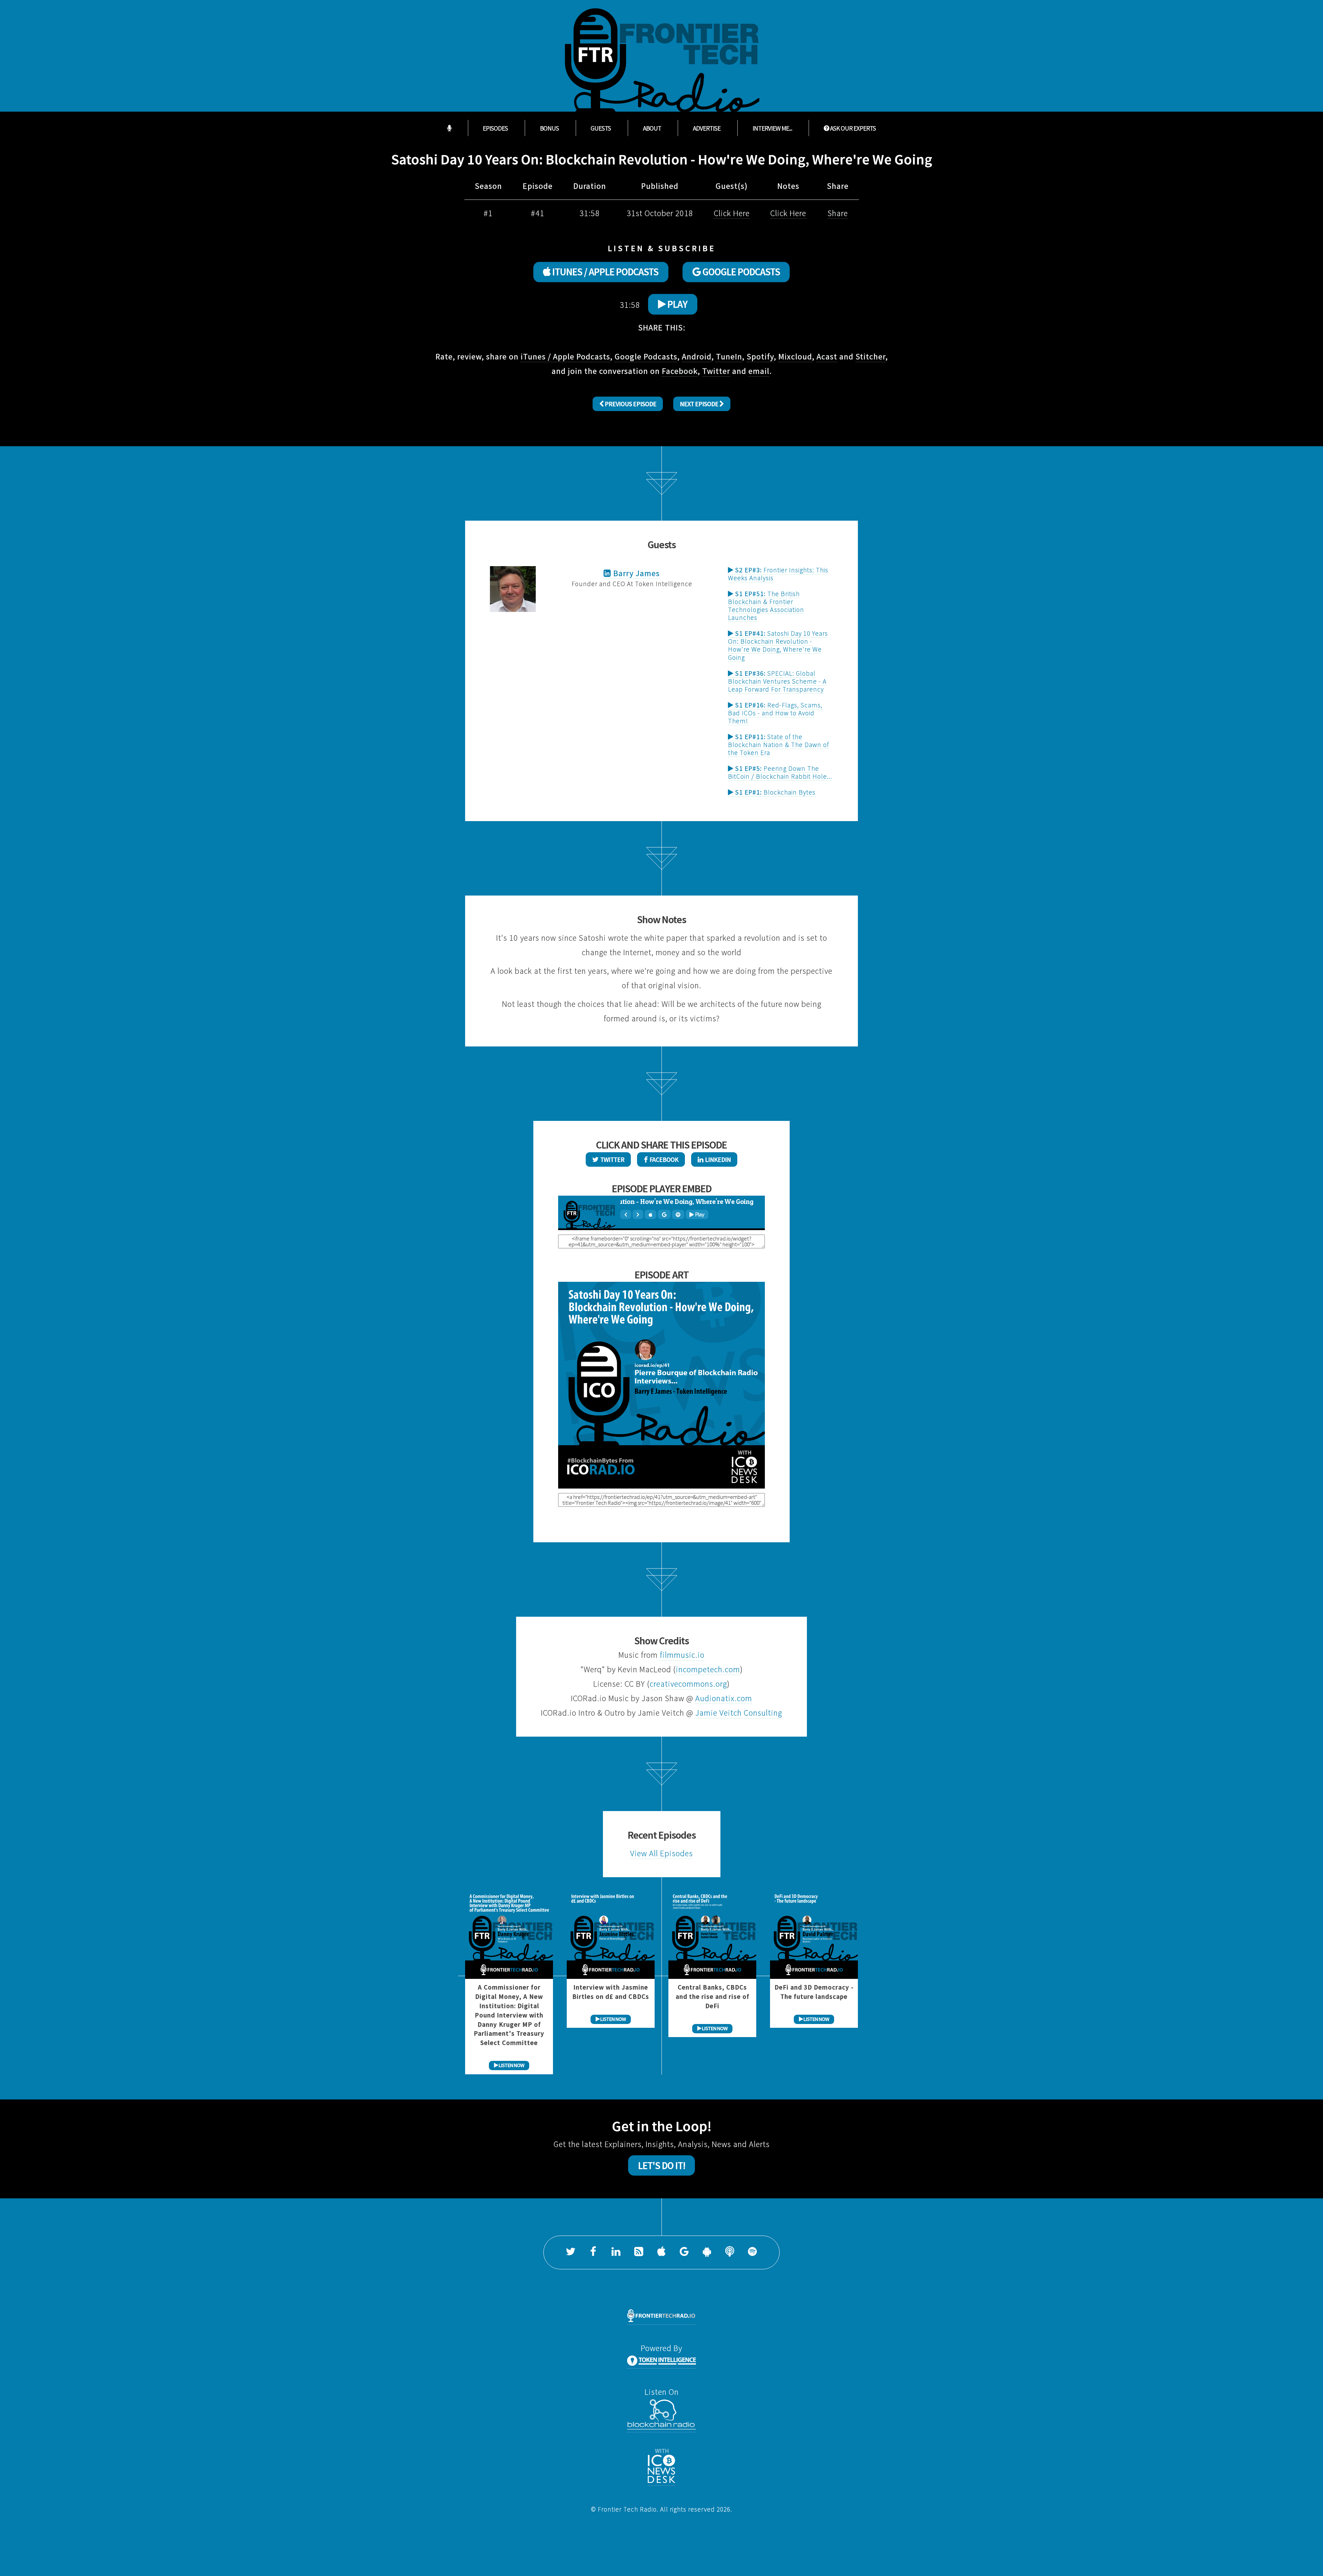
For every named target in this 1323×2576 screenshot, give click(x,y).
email (759, 371)
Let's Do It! (662, 2166)
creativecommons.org (688, 1684)
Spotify (760, 356)
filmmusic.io (682, 1655)
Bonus (549, 128)
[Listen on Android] (707, 2252)
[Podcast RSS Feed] (639, 2252)
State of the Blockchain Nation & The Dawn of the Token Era (778, 745)
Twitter (716, 371)
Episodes (495, 128)
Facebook (680, 371)
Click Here (732, 213)
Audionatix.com (724, 1698)
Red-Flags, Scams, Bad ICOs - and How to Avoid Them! (775, 713)
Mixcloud (795, 356)
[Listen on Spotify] (752, 2252)
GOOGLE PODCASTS (740, 272)
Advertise (707, 128)
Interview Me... (772, 128)
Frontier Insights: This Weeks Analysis (778, 574)
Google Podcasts (646, 356)
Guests (601, 128)
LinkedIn (717, 1159)
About (652, 128)
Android (697, 356)
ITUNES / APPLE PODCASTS (604, 272)
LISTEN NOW (511, 2065)
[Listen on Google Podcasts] (684, 2252)
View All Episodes (661, 1853)
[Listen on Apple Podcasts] (661, 2252)
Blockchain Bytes (775, 792)
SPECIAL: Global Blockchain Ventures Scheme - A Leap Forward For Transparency (777, 681)
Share (838, 213)
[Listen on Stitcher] (730, 2252)
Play (676, 304)
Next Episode (700, 404)
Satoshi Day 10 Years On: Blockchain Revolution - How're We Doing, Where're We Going (778, 645)
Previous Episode (630, 404)
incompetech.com (708, 1669)
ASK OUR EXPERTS (852, 128)
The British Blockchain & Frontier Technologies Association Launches (766, 606)
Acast (827, 356)
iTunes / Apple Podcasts (565, 356)
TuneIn (729, 356)
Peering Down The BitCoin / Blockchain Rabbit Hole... (780, 772)
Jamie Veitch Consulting (739, 1713)
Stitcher (870, 356)
